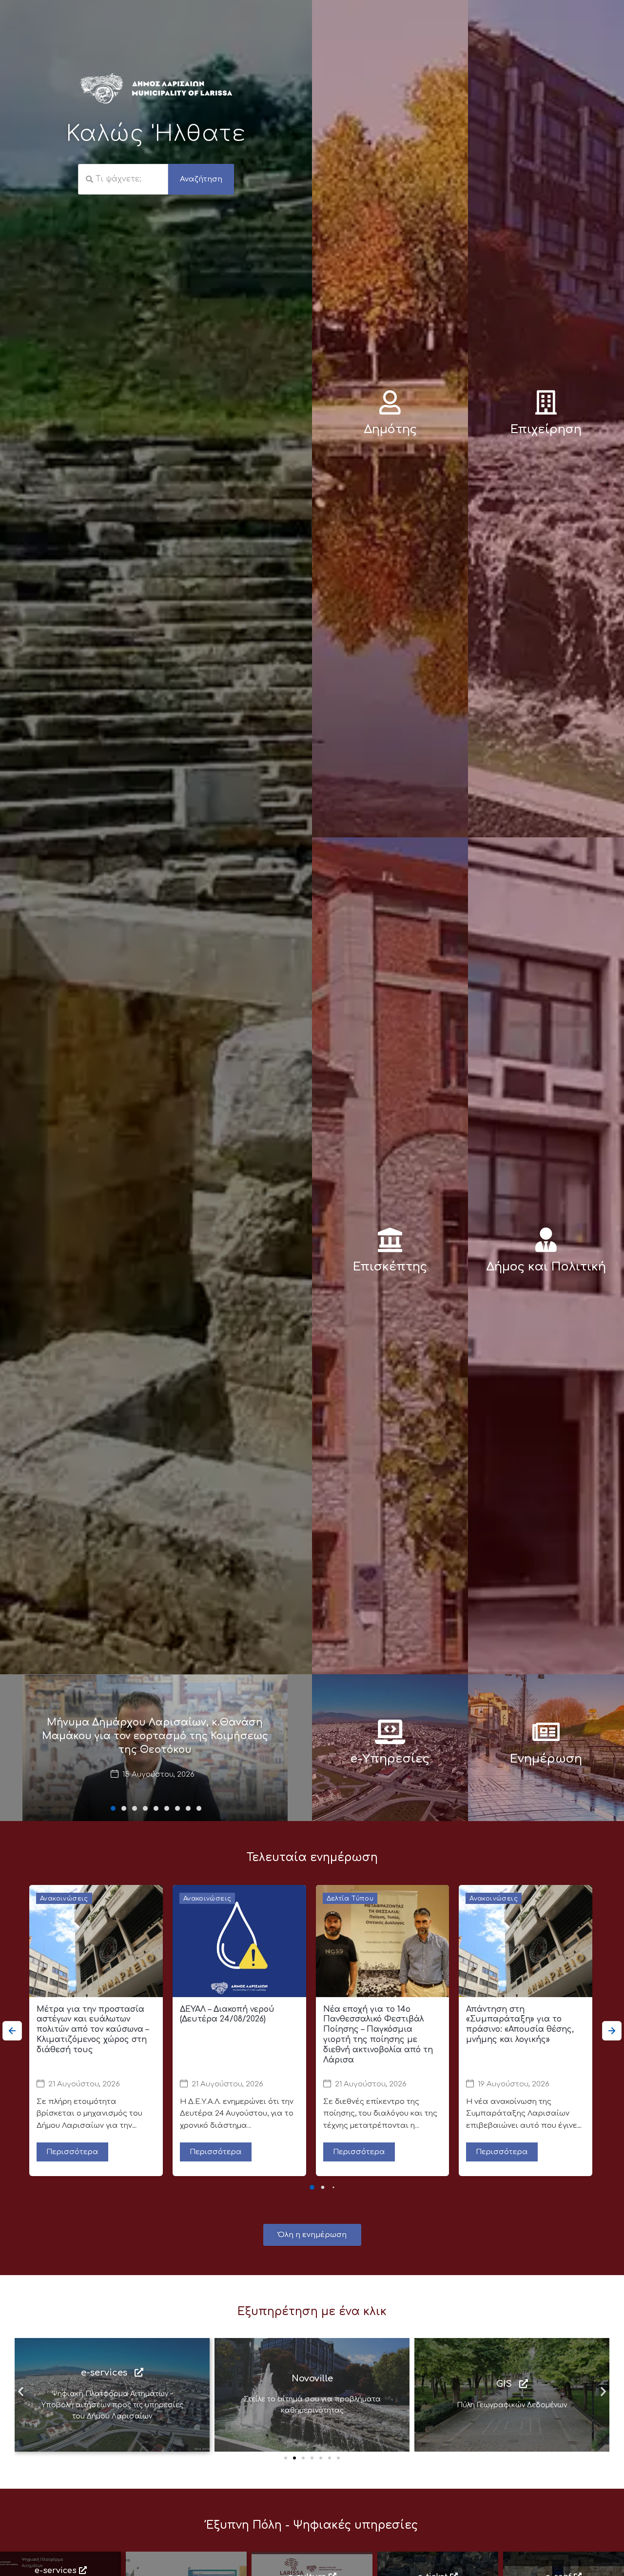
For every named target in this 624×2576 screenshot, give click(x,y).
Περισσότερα (72, 2152)
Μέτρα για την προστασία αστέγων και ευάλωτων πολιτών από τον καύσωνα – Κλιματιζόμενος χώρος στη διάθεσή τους (93, 2030)
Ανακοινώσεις (64, 1899)
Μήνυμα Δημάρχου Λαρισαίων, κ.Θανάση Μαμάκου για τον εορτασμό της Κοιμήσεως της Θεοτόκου (155, 1736)
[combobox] (123, 179)
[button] (113, 1808)
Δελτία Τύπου (350, 1899)
